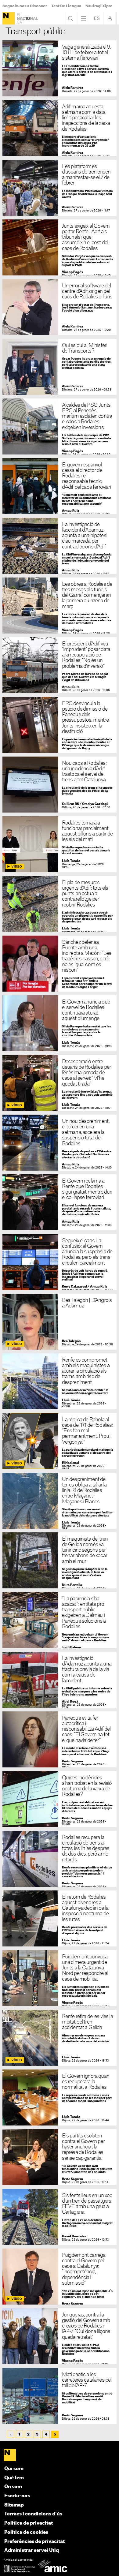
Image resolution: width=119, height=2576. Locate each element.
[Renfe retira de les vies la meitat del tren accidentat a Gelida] (60, 2038)
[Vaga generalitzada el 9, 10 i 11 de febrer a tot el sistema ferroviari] (60, 68)
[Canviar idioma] (97, 18)
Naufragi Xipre (99, 6)
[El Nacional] (9, 18)
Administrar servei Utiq (32, 2550)
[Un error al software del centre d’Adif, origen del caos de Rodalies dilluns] (60, 307)
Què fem (14, 2478)
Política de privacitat (29, 2523)
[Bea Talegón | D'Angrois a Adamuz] (60, 1322)
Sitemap (14, 2505)
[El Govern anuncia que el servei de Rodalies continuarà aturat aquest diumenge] (60, 1023)
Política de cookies (26, 2532)
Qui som (14, 2469)
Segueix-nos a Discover (25, 6)
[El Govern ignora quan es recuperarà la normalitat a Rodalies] (60, 2097)
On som (13, 2487)
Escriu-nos (17, 2496)
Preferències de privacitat (34, 2542)
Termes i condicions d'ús (33, 2514)
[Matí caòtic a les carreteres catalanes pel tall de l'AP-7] (60, 2396)
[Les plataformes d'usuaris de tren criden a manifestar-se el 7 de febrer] (60, 188)
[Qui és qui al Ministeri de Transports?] (60, 367)
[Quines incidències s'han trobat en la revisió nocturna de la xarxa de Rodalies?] (60, 1799)
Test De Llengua (66, 6)
